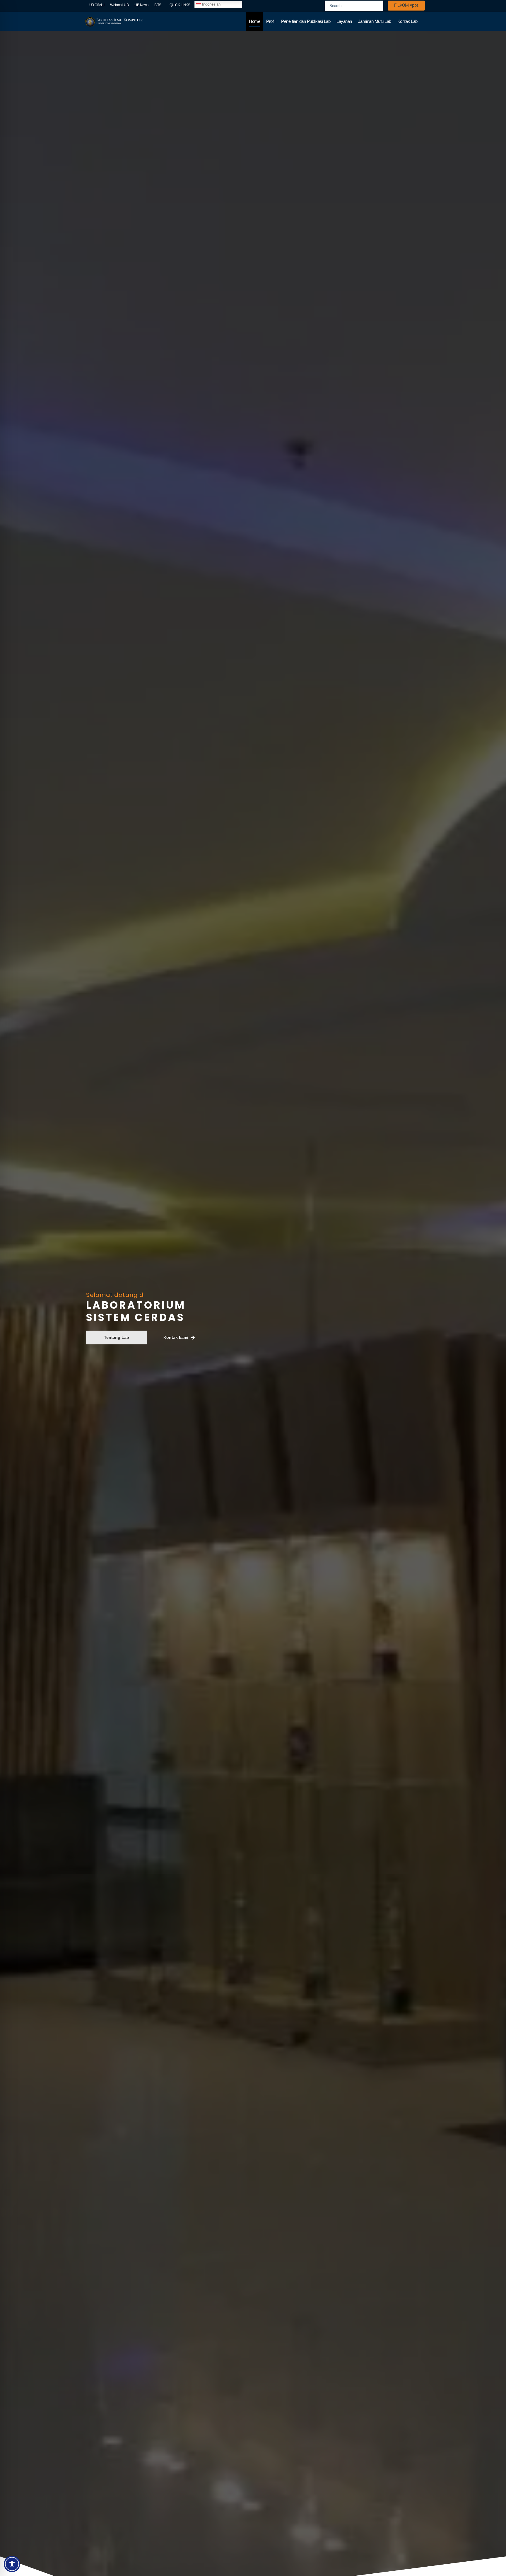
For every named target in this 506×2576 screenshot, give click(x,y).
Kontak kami (176, 1337)
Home (254, 21)
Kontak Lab (407, 21)
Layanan (344, 21)
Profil (271, 21)
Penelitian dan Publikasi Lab (306, 21)
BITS (158, 5)
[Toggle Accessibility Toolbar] (12, 2564)
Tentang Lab (117, 1337)
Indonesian (211, 4)
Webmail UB (119, 5)
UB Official (97, 5)
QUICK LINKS (180, 5)
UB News (141, 5)
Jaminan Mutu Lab (375, 21)
